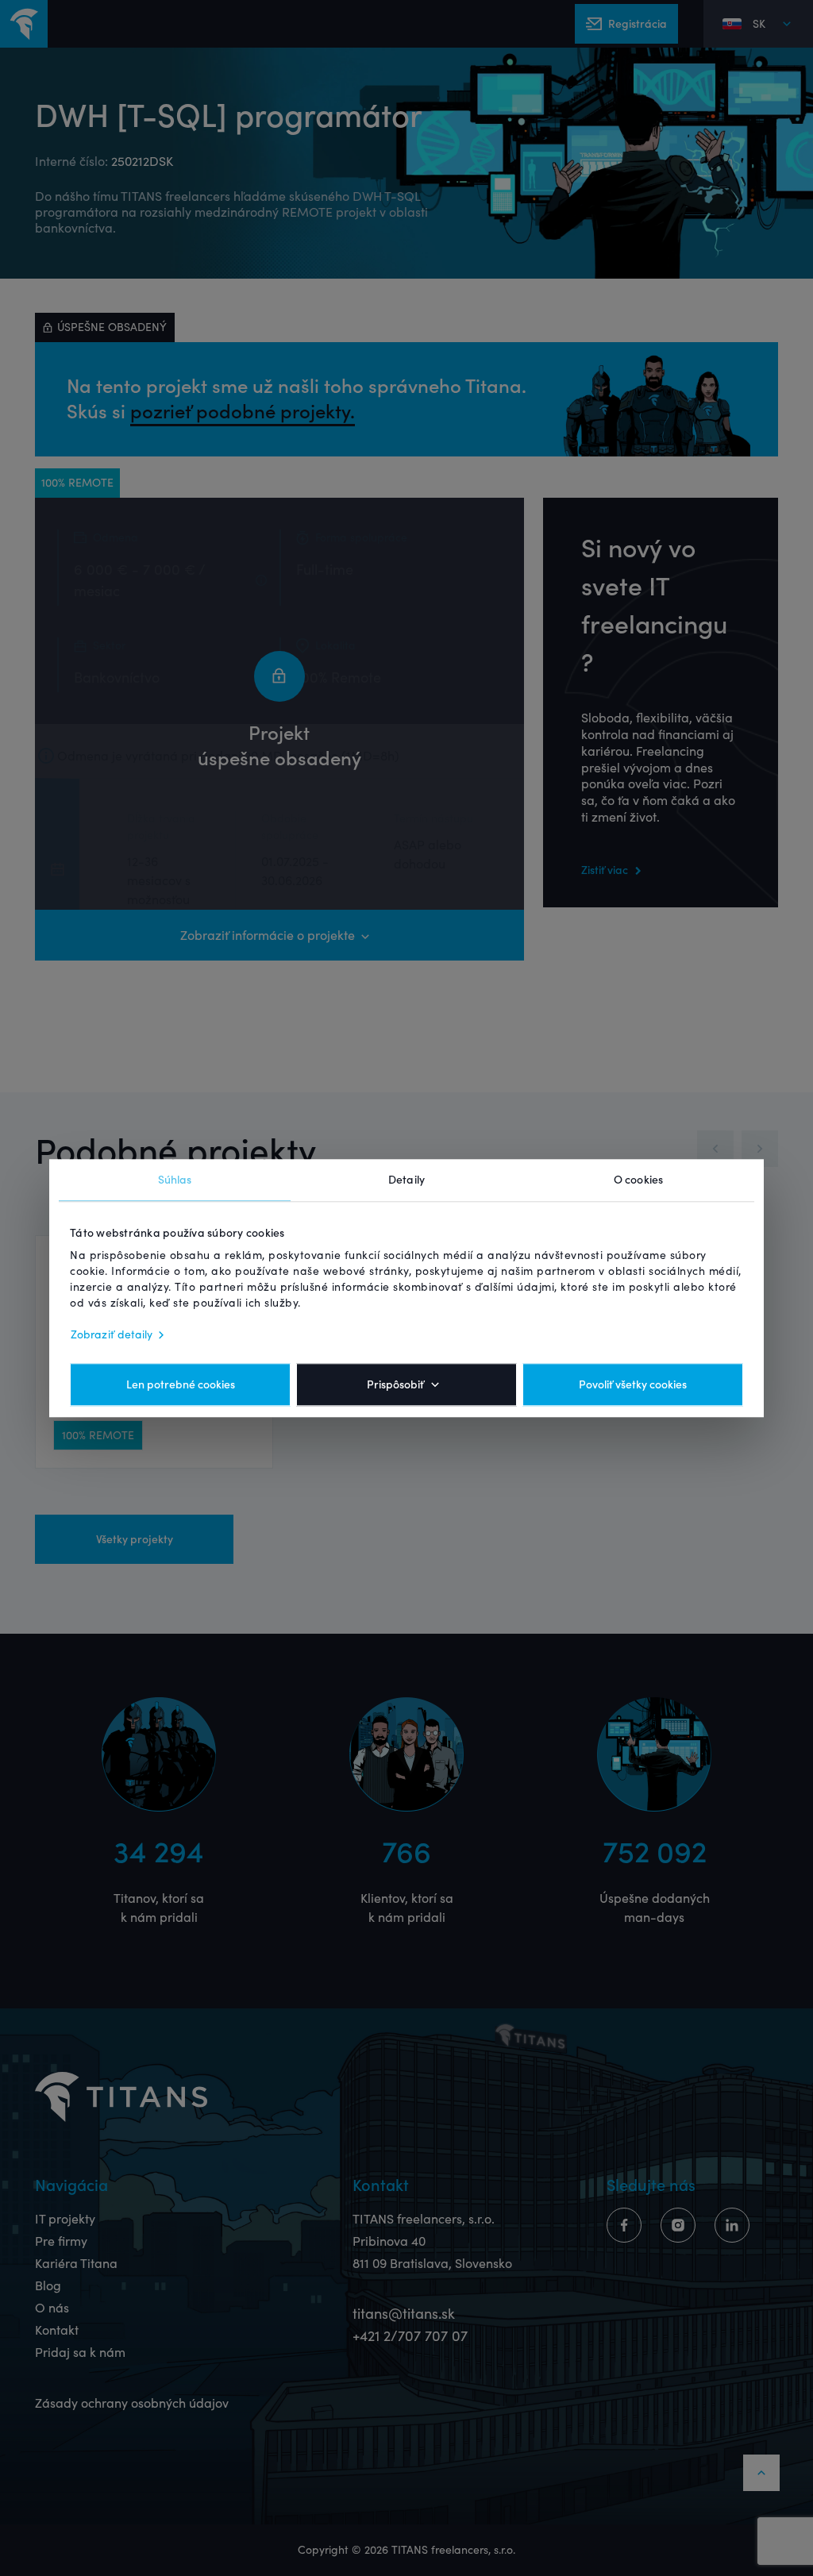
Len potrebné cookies (181, 1384)
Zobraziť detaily (112, 1334)
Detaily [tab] (406, 1180)
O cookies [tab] (638, 1180)
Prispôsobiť (395, 1384)
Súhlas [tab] (175, 1180)
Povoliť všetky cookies (633, 1384)
